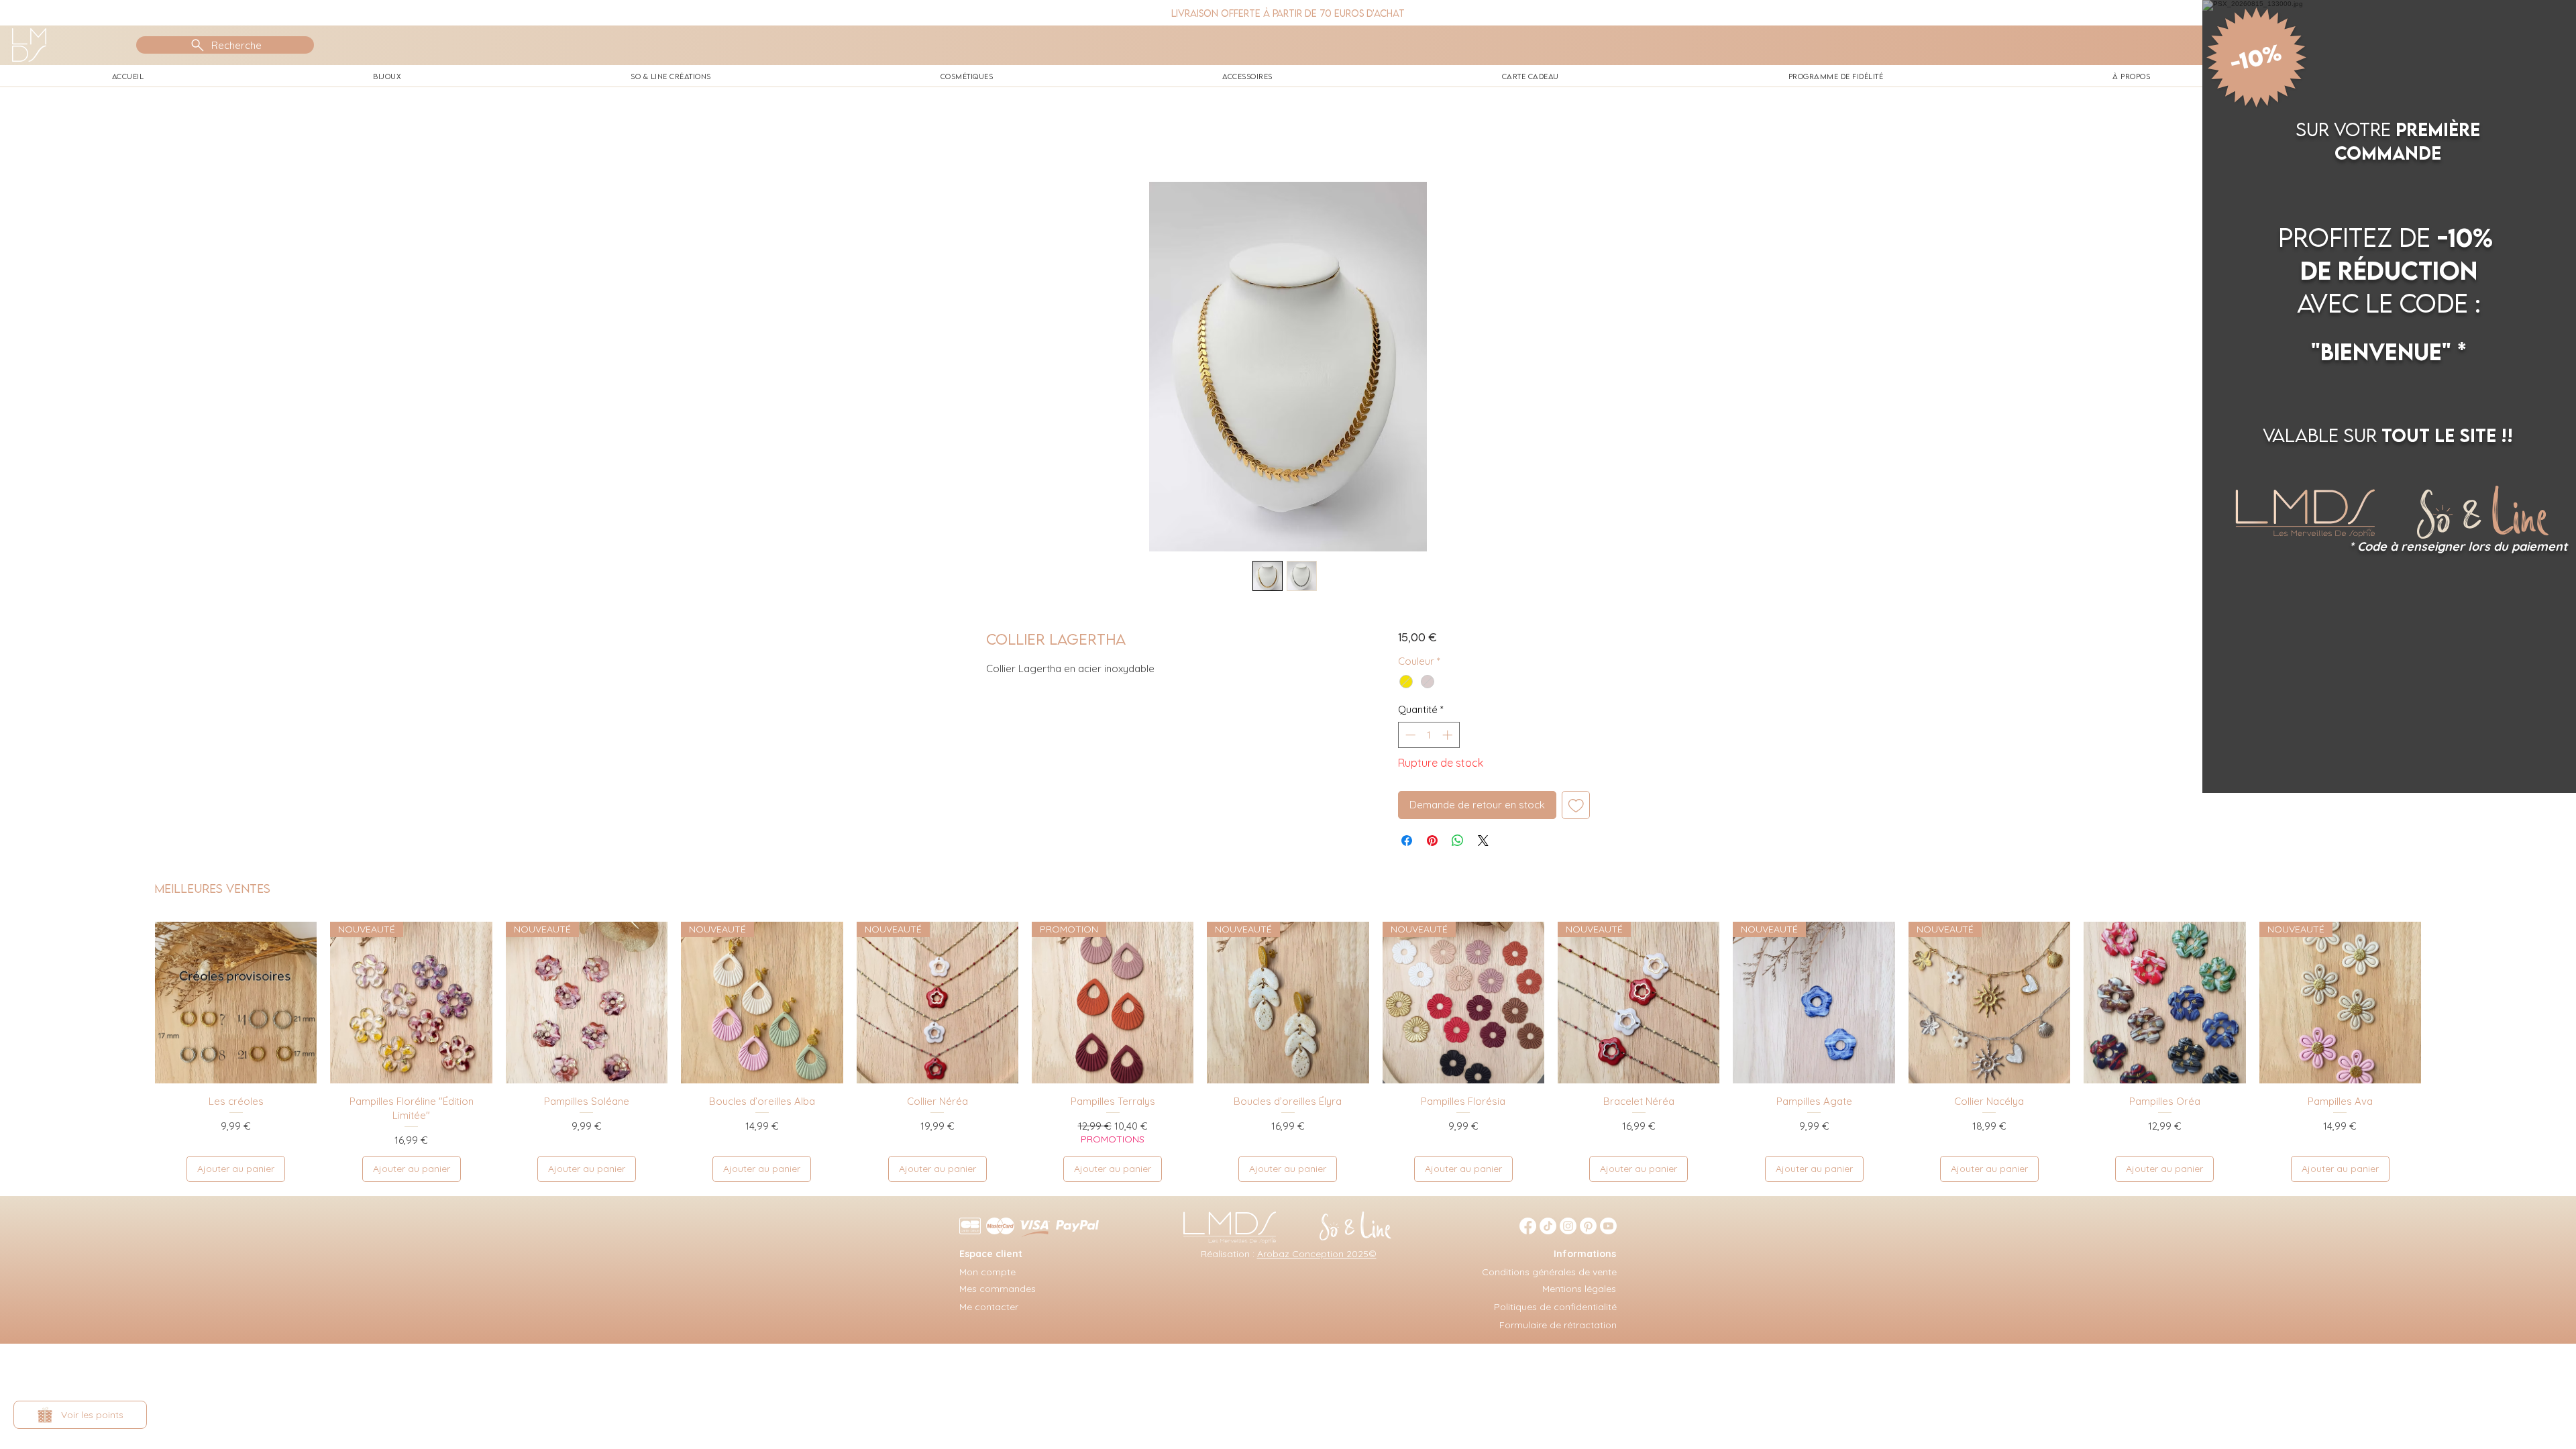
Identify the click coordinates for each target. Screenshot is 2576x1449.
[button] (2549, 27)
